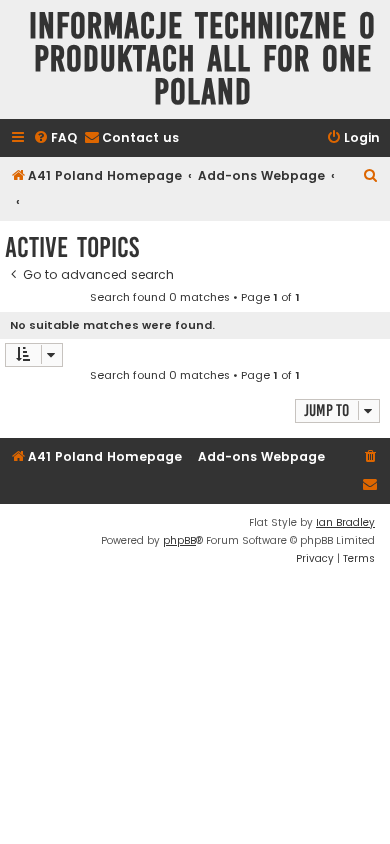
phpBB (179, 540)
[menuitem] (55, 138)
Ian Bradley (345, 522)
